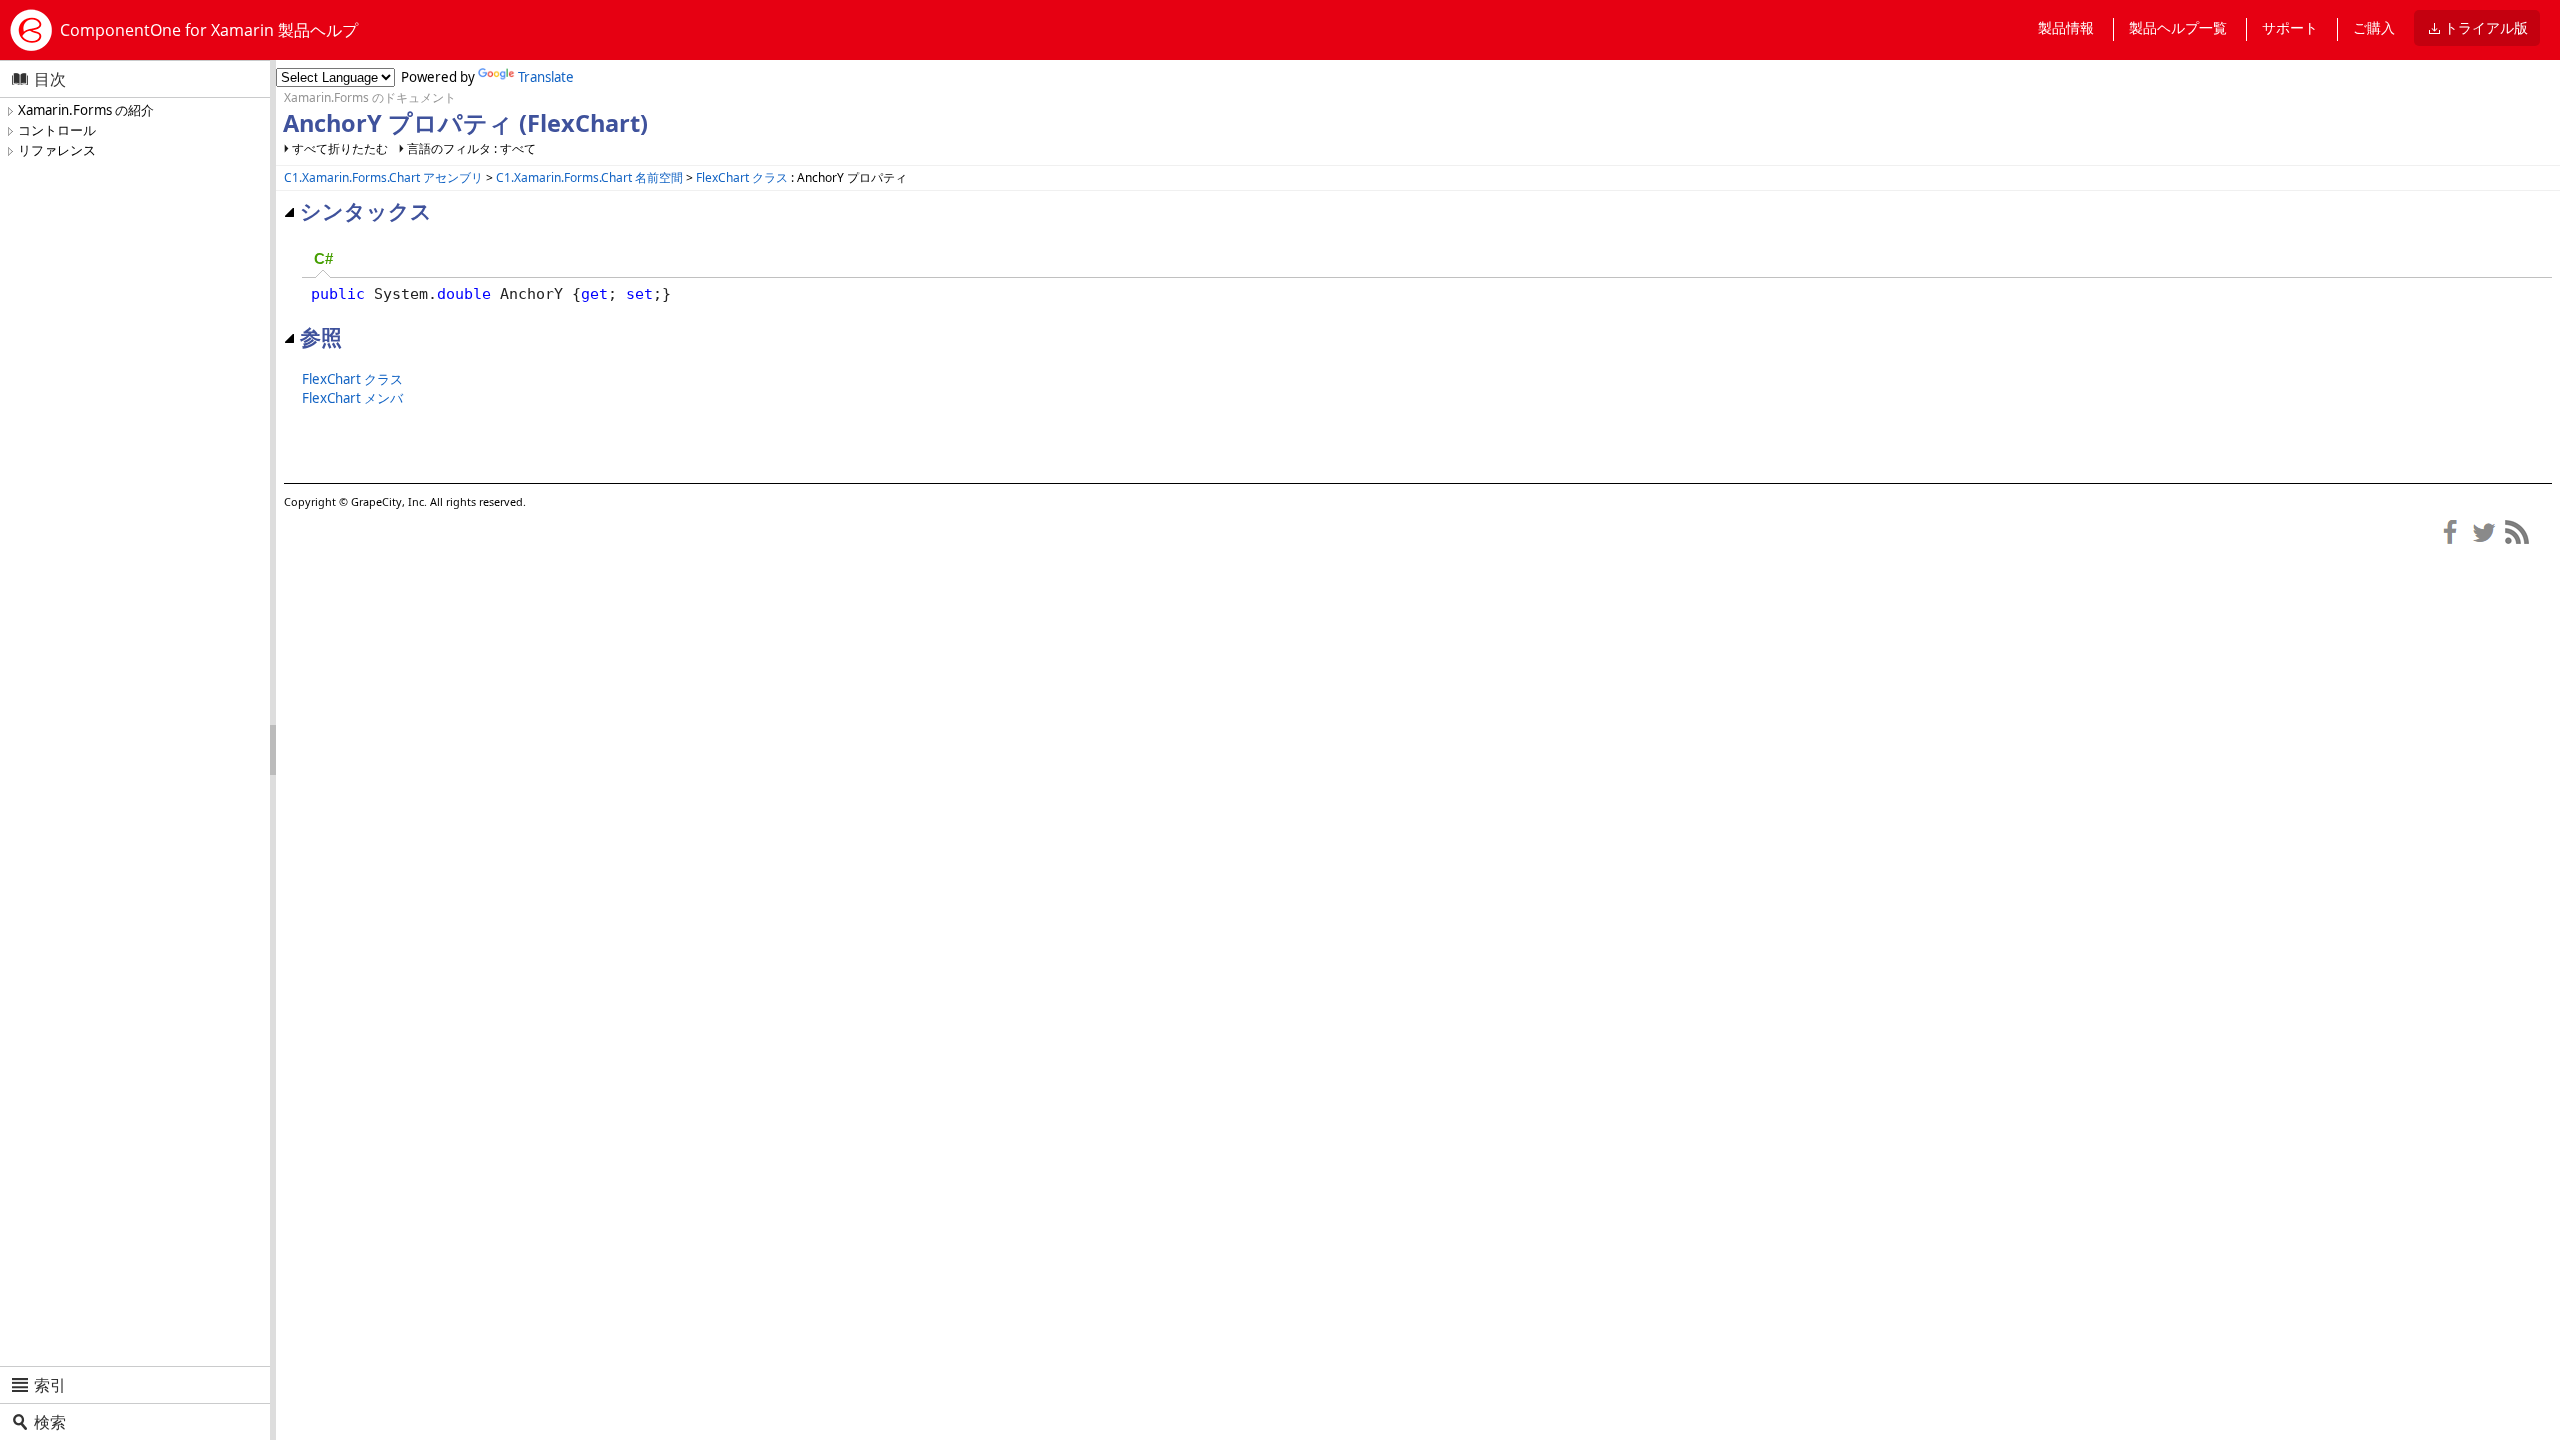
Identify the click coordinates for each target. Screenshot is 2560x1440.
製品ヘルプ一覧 (2178, 27)
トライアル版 (2486, 27)
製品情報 (2066, 27)
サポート (2290, 27)
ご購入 (2374, 27)
